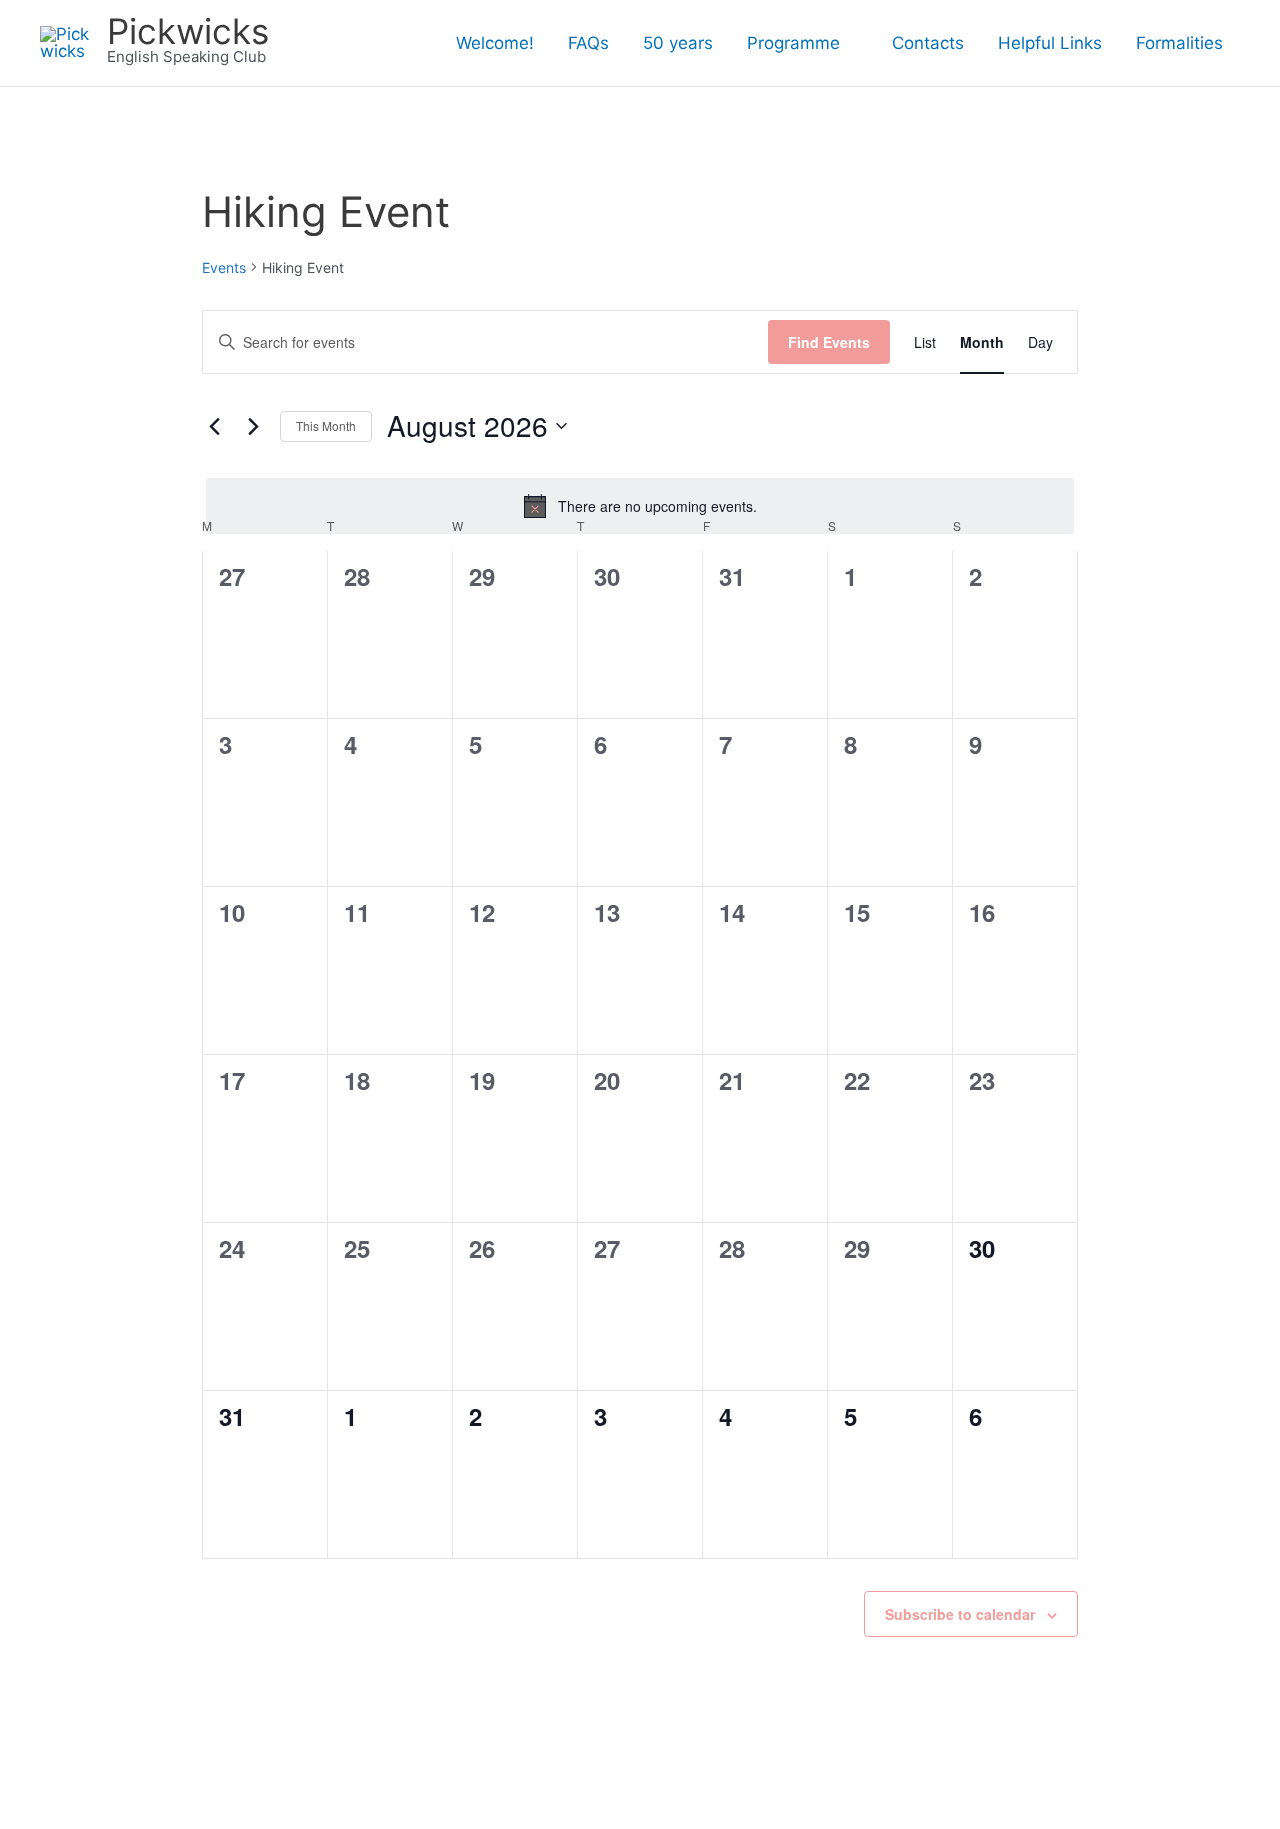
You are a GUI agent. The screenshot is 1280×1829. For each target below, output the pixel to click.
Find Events (829, 342)
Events (224, 267)
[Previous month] (214, 426)
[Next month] (253, 426)
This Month (326, 425)
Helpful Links (1050, 43)
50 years (678, 43)
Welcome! (495, 43)
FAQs (588, 43)
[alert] (640, 506)
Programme (793, 43)
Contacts (928, 43)
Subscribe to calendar (960, 1614)
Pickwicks (188, 31)
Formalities (1179, 43)
